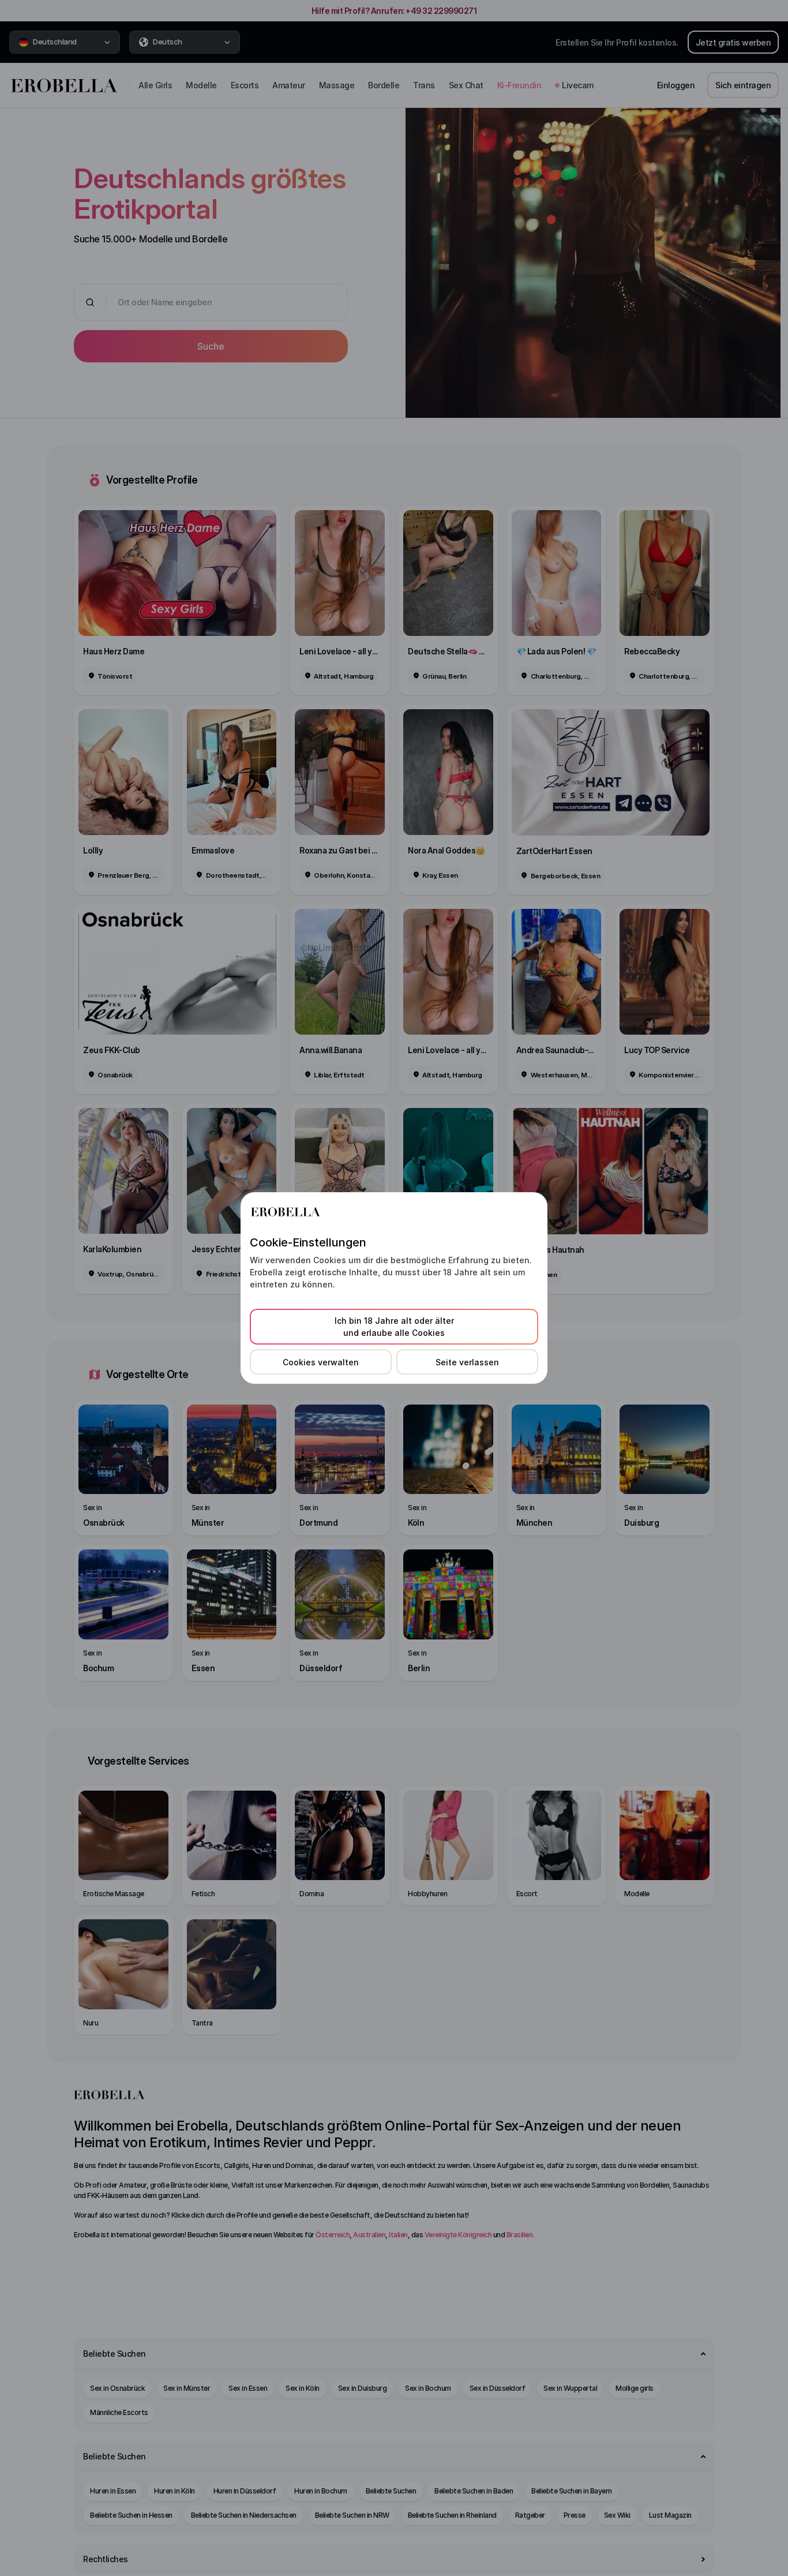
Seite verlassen (467, 1362)
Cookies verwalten (321, 1362)
